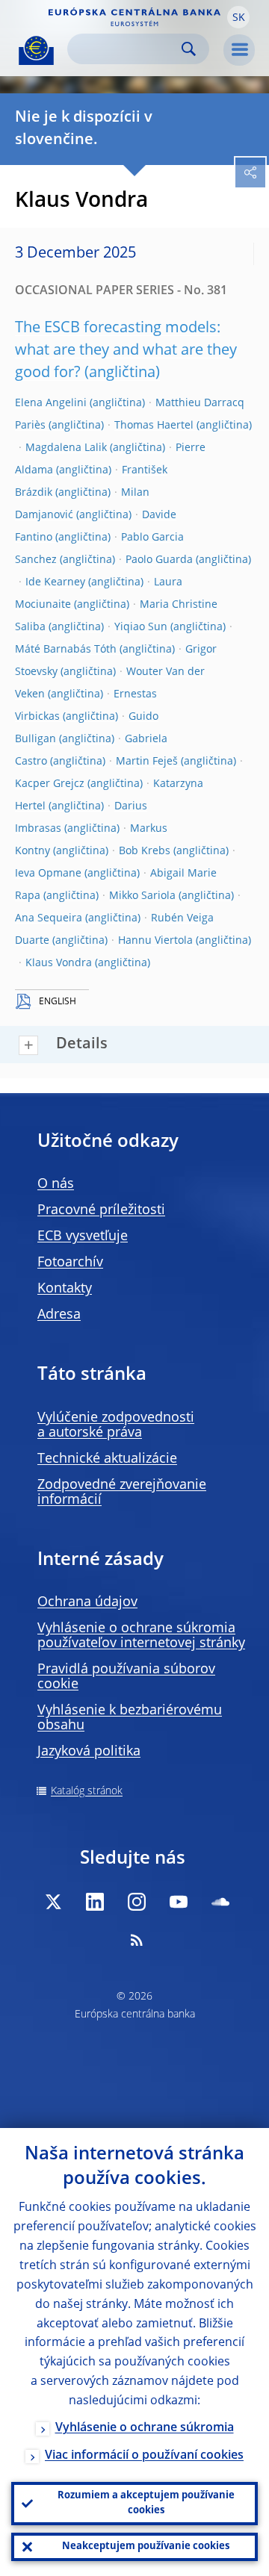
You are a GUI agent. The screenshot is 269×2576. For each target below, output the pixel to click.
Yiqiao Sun (141, 627)
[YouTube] (179, 1902)
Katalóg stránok (87, 1791)
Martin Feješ (147, 762)
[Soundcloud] (220, 1902)
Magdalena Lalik (66, 448)
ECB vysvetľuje (83, 1236)
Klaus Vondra (59, 963)
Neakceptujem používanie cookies (146, 2547)
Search (189, 49)
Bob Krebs (145, 851)
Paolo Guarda (159, 560)
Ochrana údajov (87, 1602)
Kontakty (65, 1289)
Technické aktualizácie (107, 1459)
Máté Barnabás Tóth (66, 650)
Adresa (59, 1315)
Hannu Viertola (155, 941)
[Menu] (239, 50)
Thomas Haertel (154, 426)
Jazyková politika (89, 1752)
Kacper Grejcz (50, 784)
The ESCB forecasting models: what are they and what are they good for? (126, 351)
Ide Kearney (55, 582)
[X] (53, 1902)
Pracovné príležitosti (101, 1210)
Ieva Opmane (48, 874)
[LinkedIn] (95, 1902)
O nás (56, 1184)
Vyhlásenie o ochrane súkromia (145, 2428)
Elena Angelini (51, 403)
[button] (238, 17)
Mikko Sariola (142, 896)
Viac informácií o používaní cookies (144, 2456)
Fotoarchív (70, 1263)
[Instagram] (137, 1902)
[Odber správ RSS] (137, 1940)
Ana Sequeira (49, 918)
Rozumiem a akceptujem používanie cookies (146, 2503)
